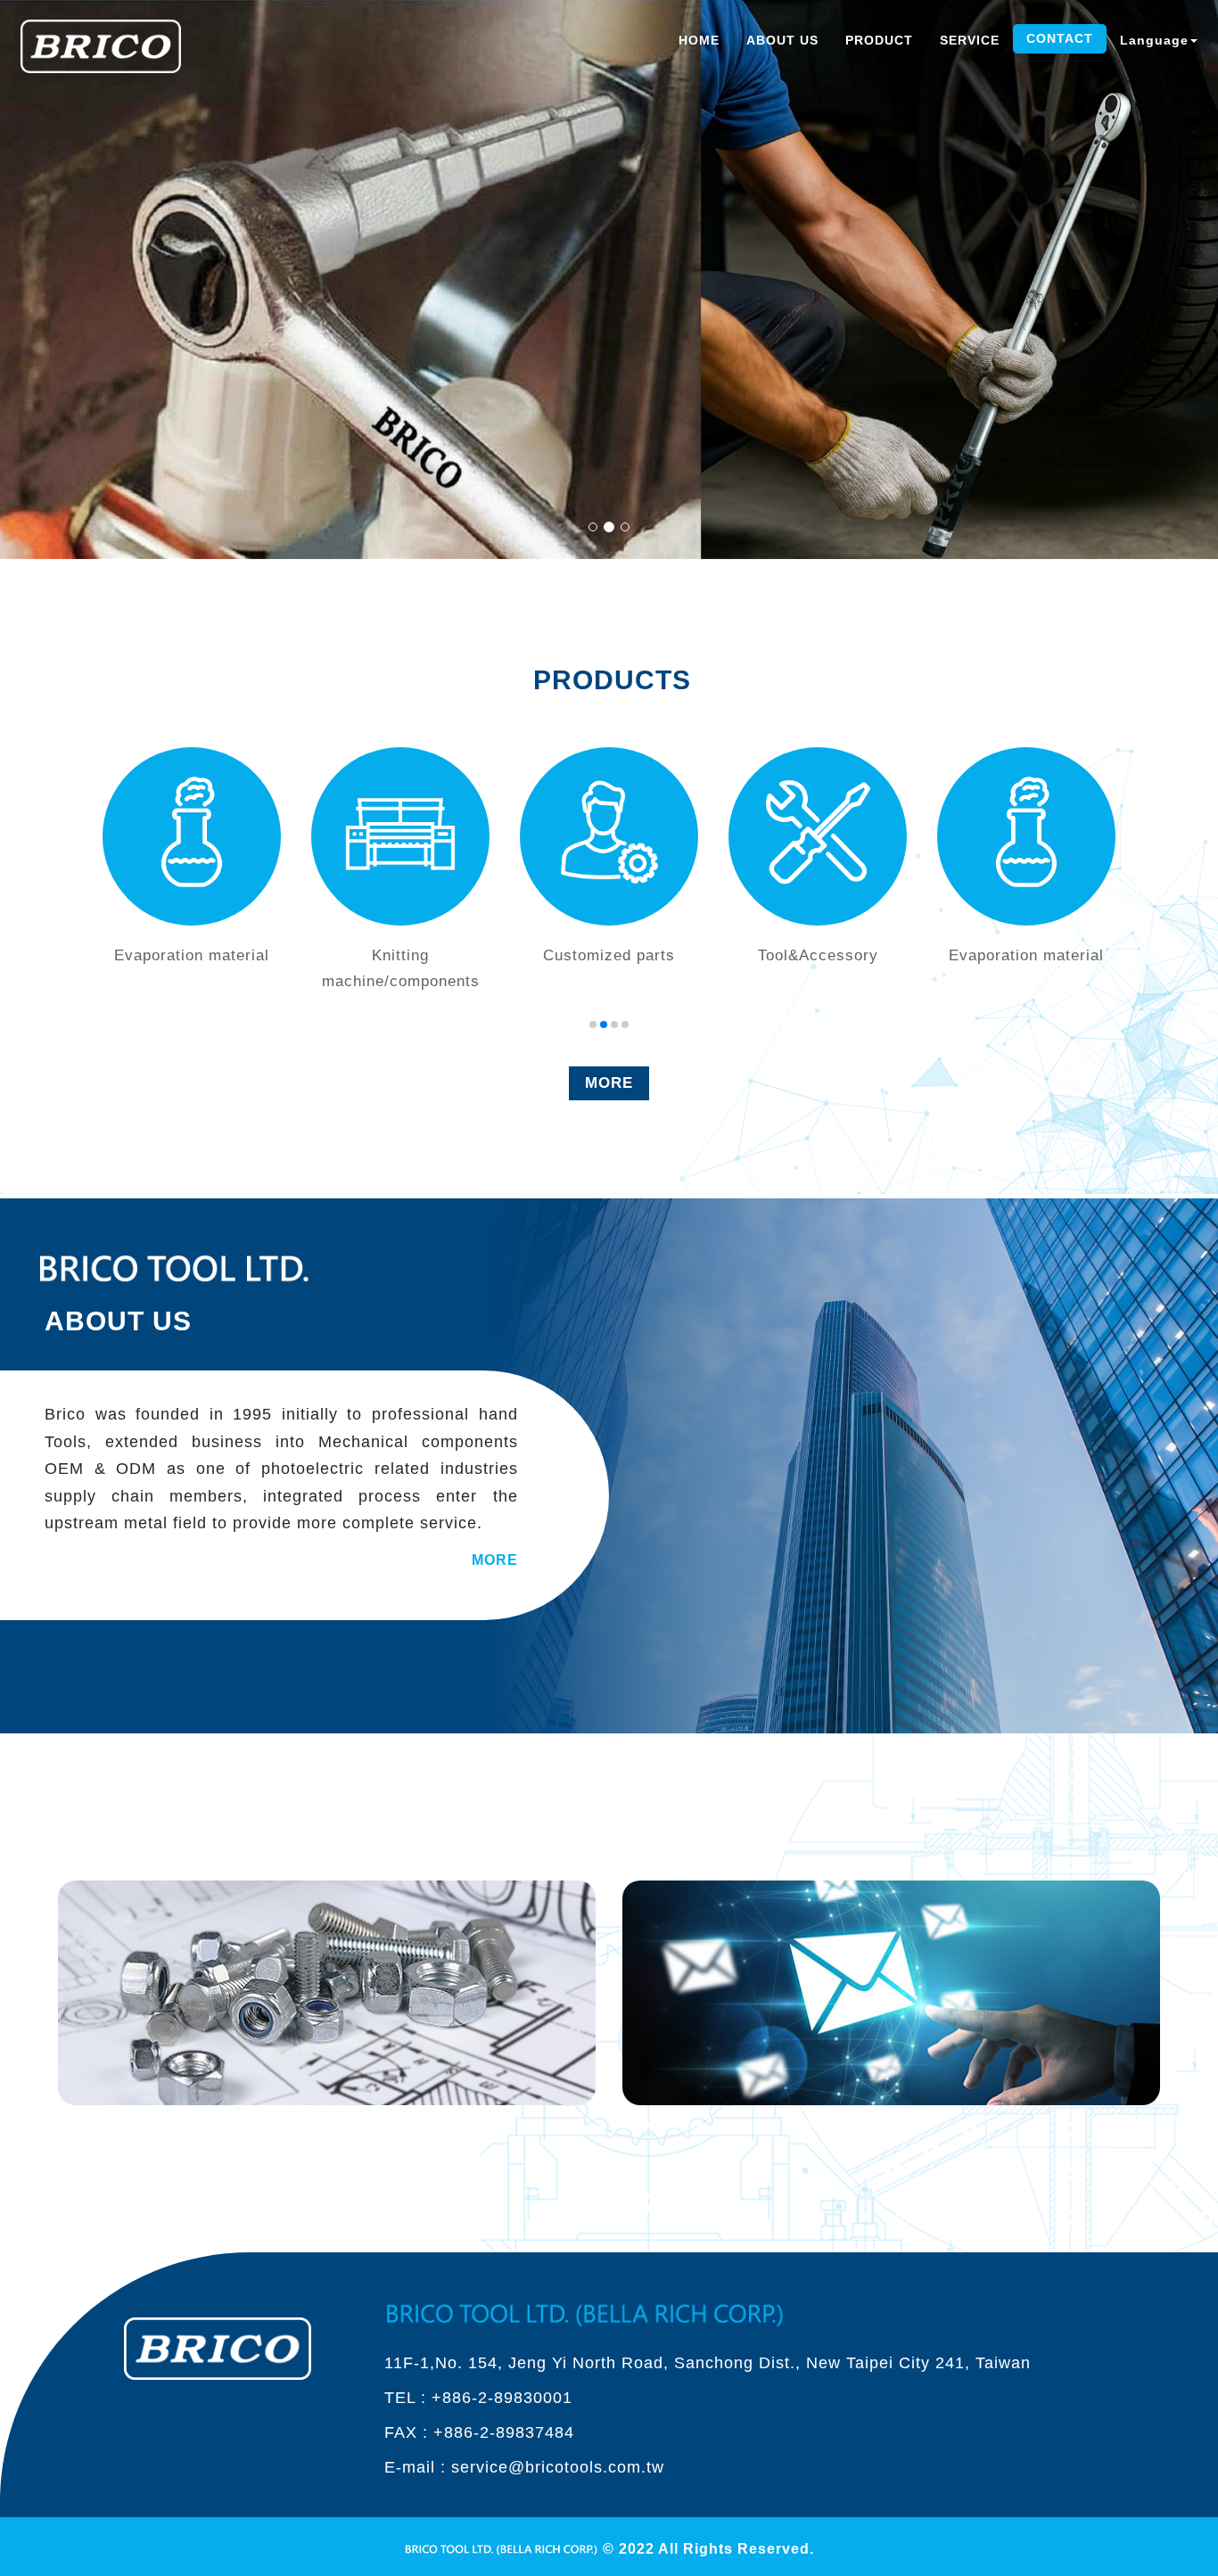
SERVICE (970, 40)
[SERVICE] (327, 1992)
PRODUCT (879, 40)
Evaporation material (818, 955)
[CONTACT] (891, 1992)
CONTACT (1060, 38)
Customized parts (400, 955)
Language (1154, 40)
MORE (609, 1083)
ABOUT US (782, 40)
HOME (699, 40)
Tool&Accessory (609, 955)
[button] (593, 1025)
